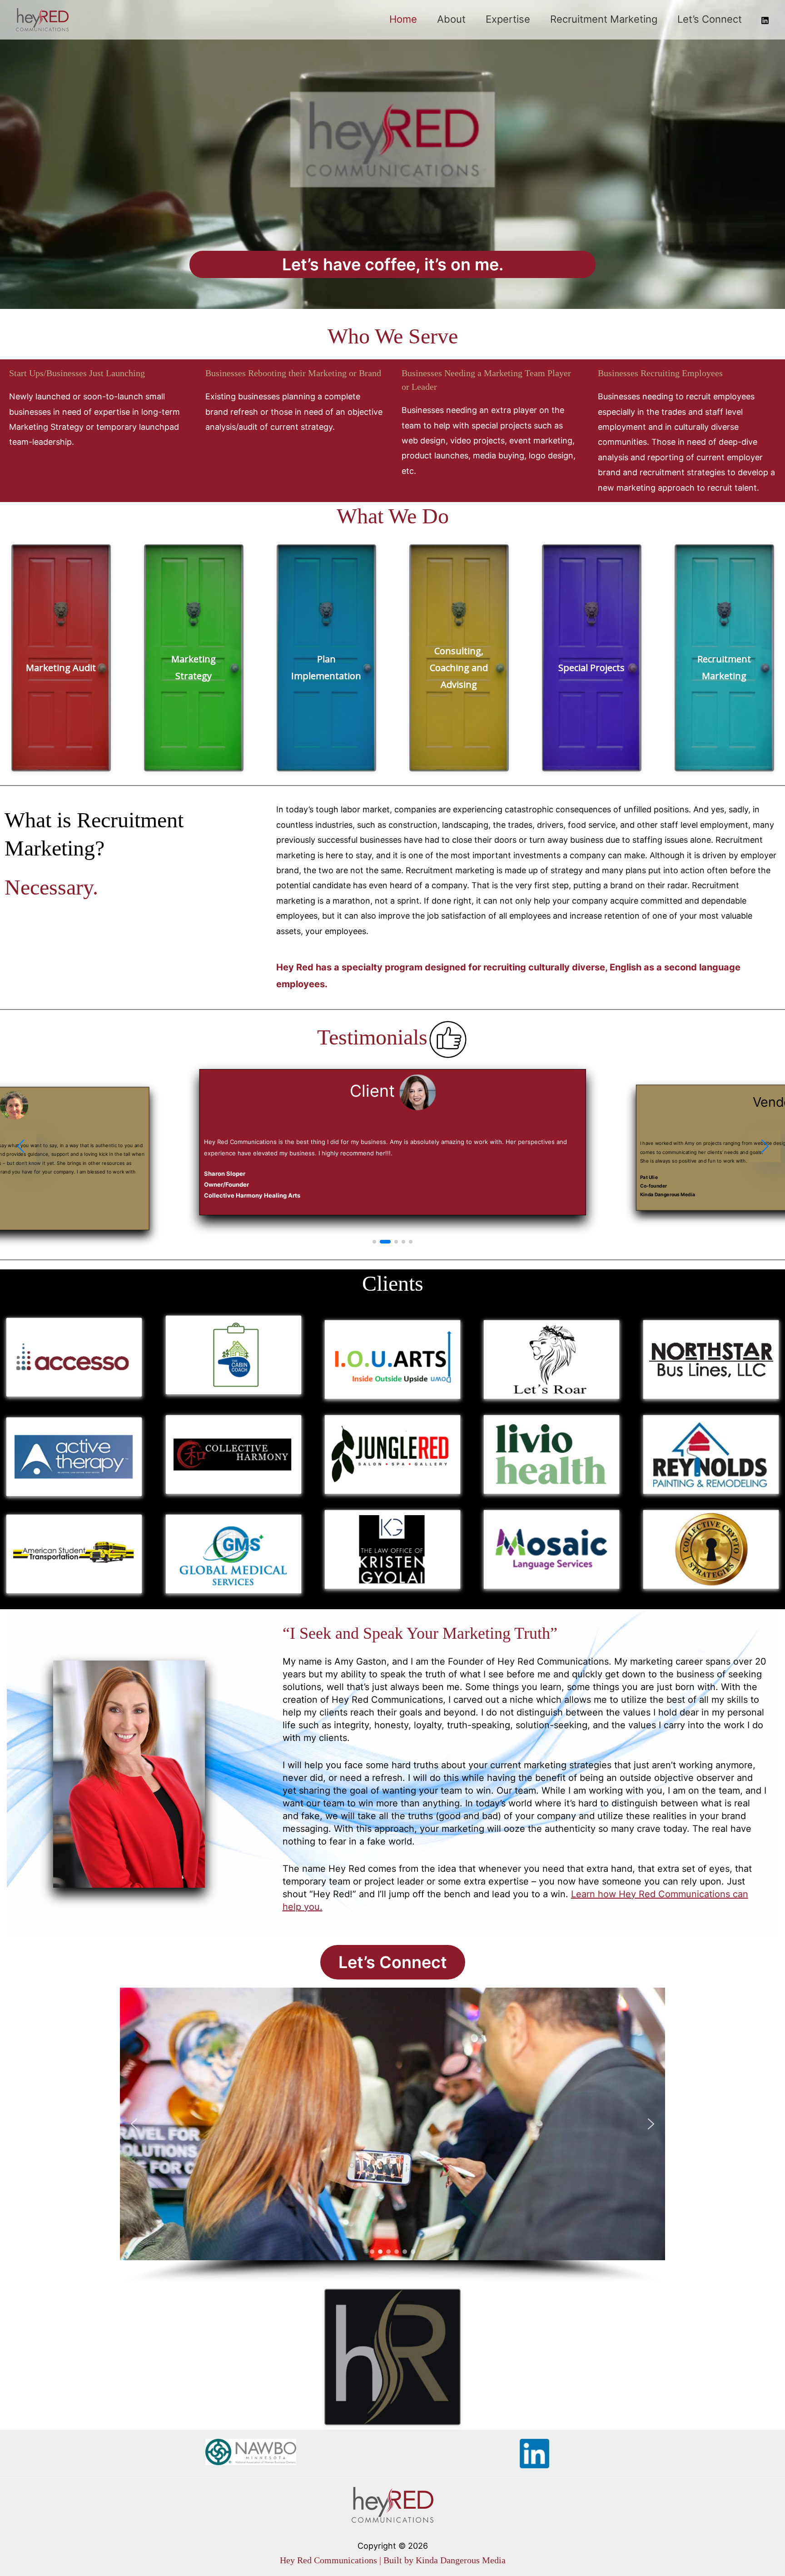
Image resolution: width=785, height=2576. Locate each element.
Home (403, 19)
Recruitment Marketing (604, 19)
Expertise (508, 19)
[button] (20, 1151)
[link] (567, 1148)
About (451, 19)
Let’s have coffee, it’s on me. (393, 264)
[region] (392, 2148)
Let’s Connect (710, 19)
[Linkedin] (765, 20)
